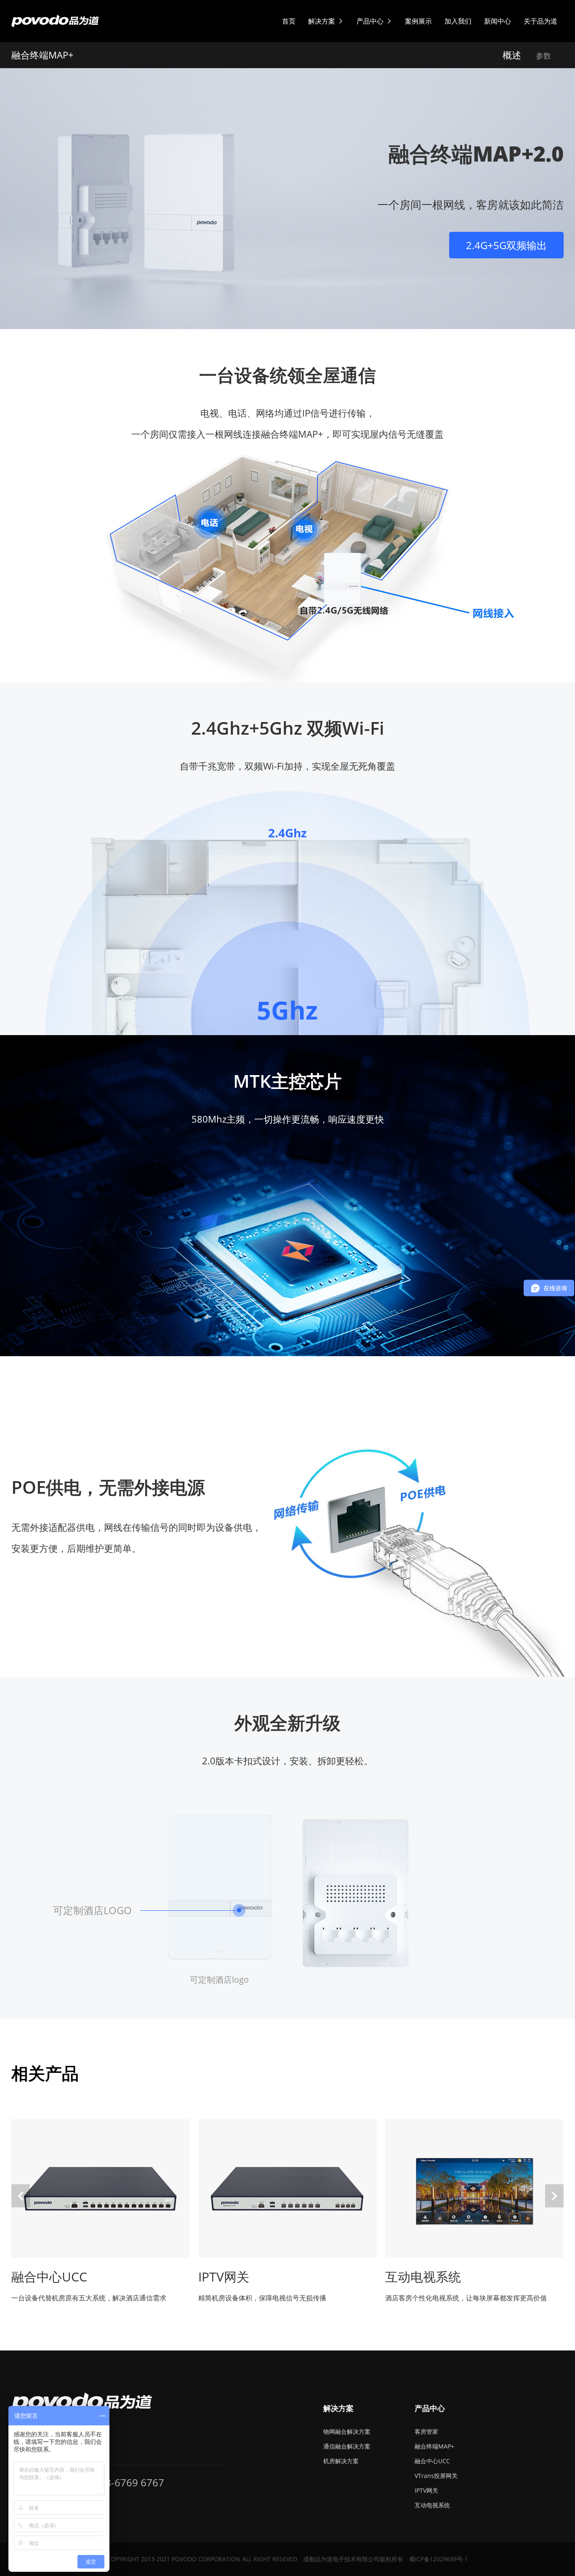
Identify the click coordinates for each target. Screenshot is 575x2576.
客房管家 (426, 2431)
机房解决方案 (341, 2461)
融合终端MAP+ (434, 2446)
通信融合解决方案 (347, 2446)
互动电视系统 (432, 2505)
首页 (289, 21)
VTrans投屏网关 (436, 2476)
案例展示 (418, 21)
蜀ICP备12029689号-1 (439, 2559)
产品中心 (374, 21)
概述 (512, 55)
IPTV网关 (426, 2490)
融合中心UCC (432, 2461)
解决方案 (326, 21)
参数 (543, 56)
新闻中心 (498, 21)
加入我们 (458, 21)
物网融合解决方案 (347, 2431)
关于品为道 (540, 21)
